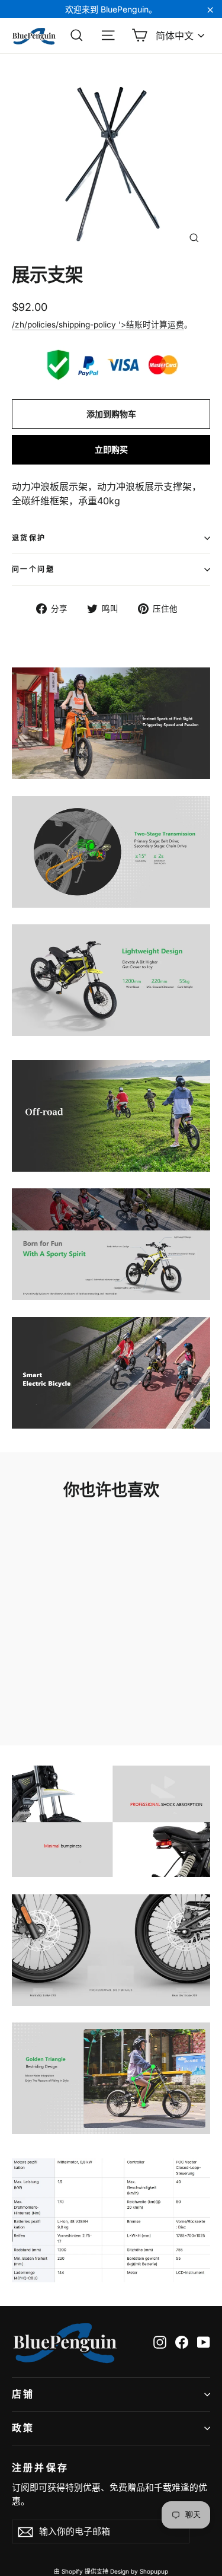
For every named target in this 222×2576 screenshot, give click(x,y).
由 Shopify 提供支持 (81, 2571)
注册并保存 (40, 2467)
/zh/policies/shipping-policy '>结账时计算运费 (98, 325)
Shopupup (154, 2571)
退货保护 (29, 538)
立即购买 (111, 449)
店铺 (23, 2394)
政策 (23, 2428)
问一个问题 (33, 569)
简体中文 (175, 36)
